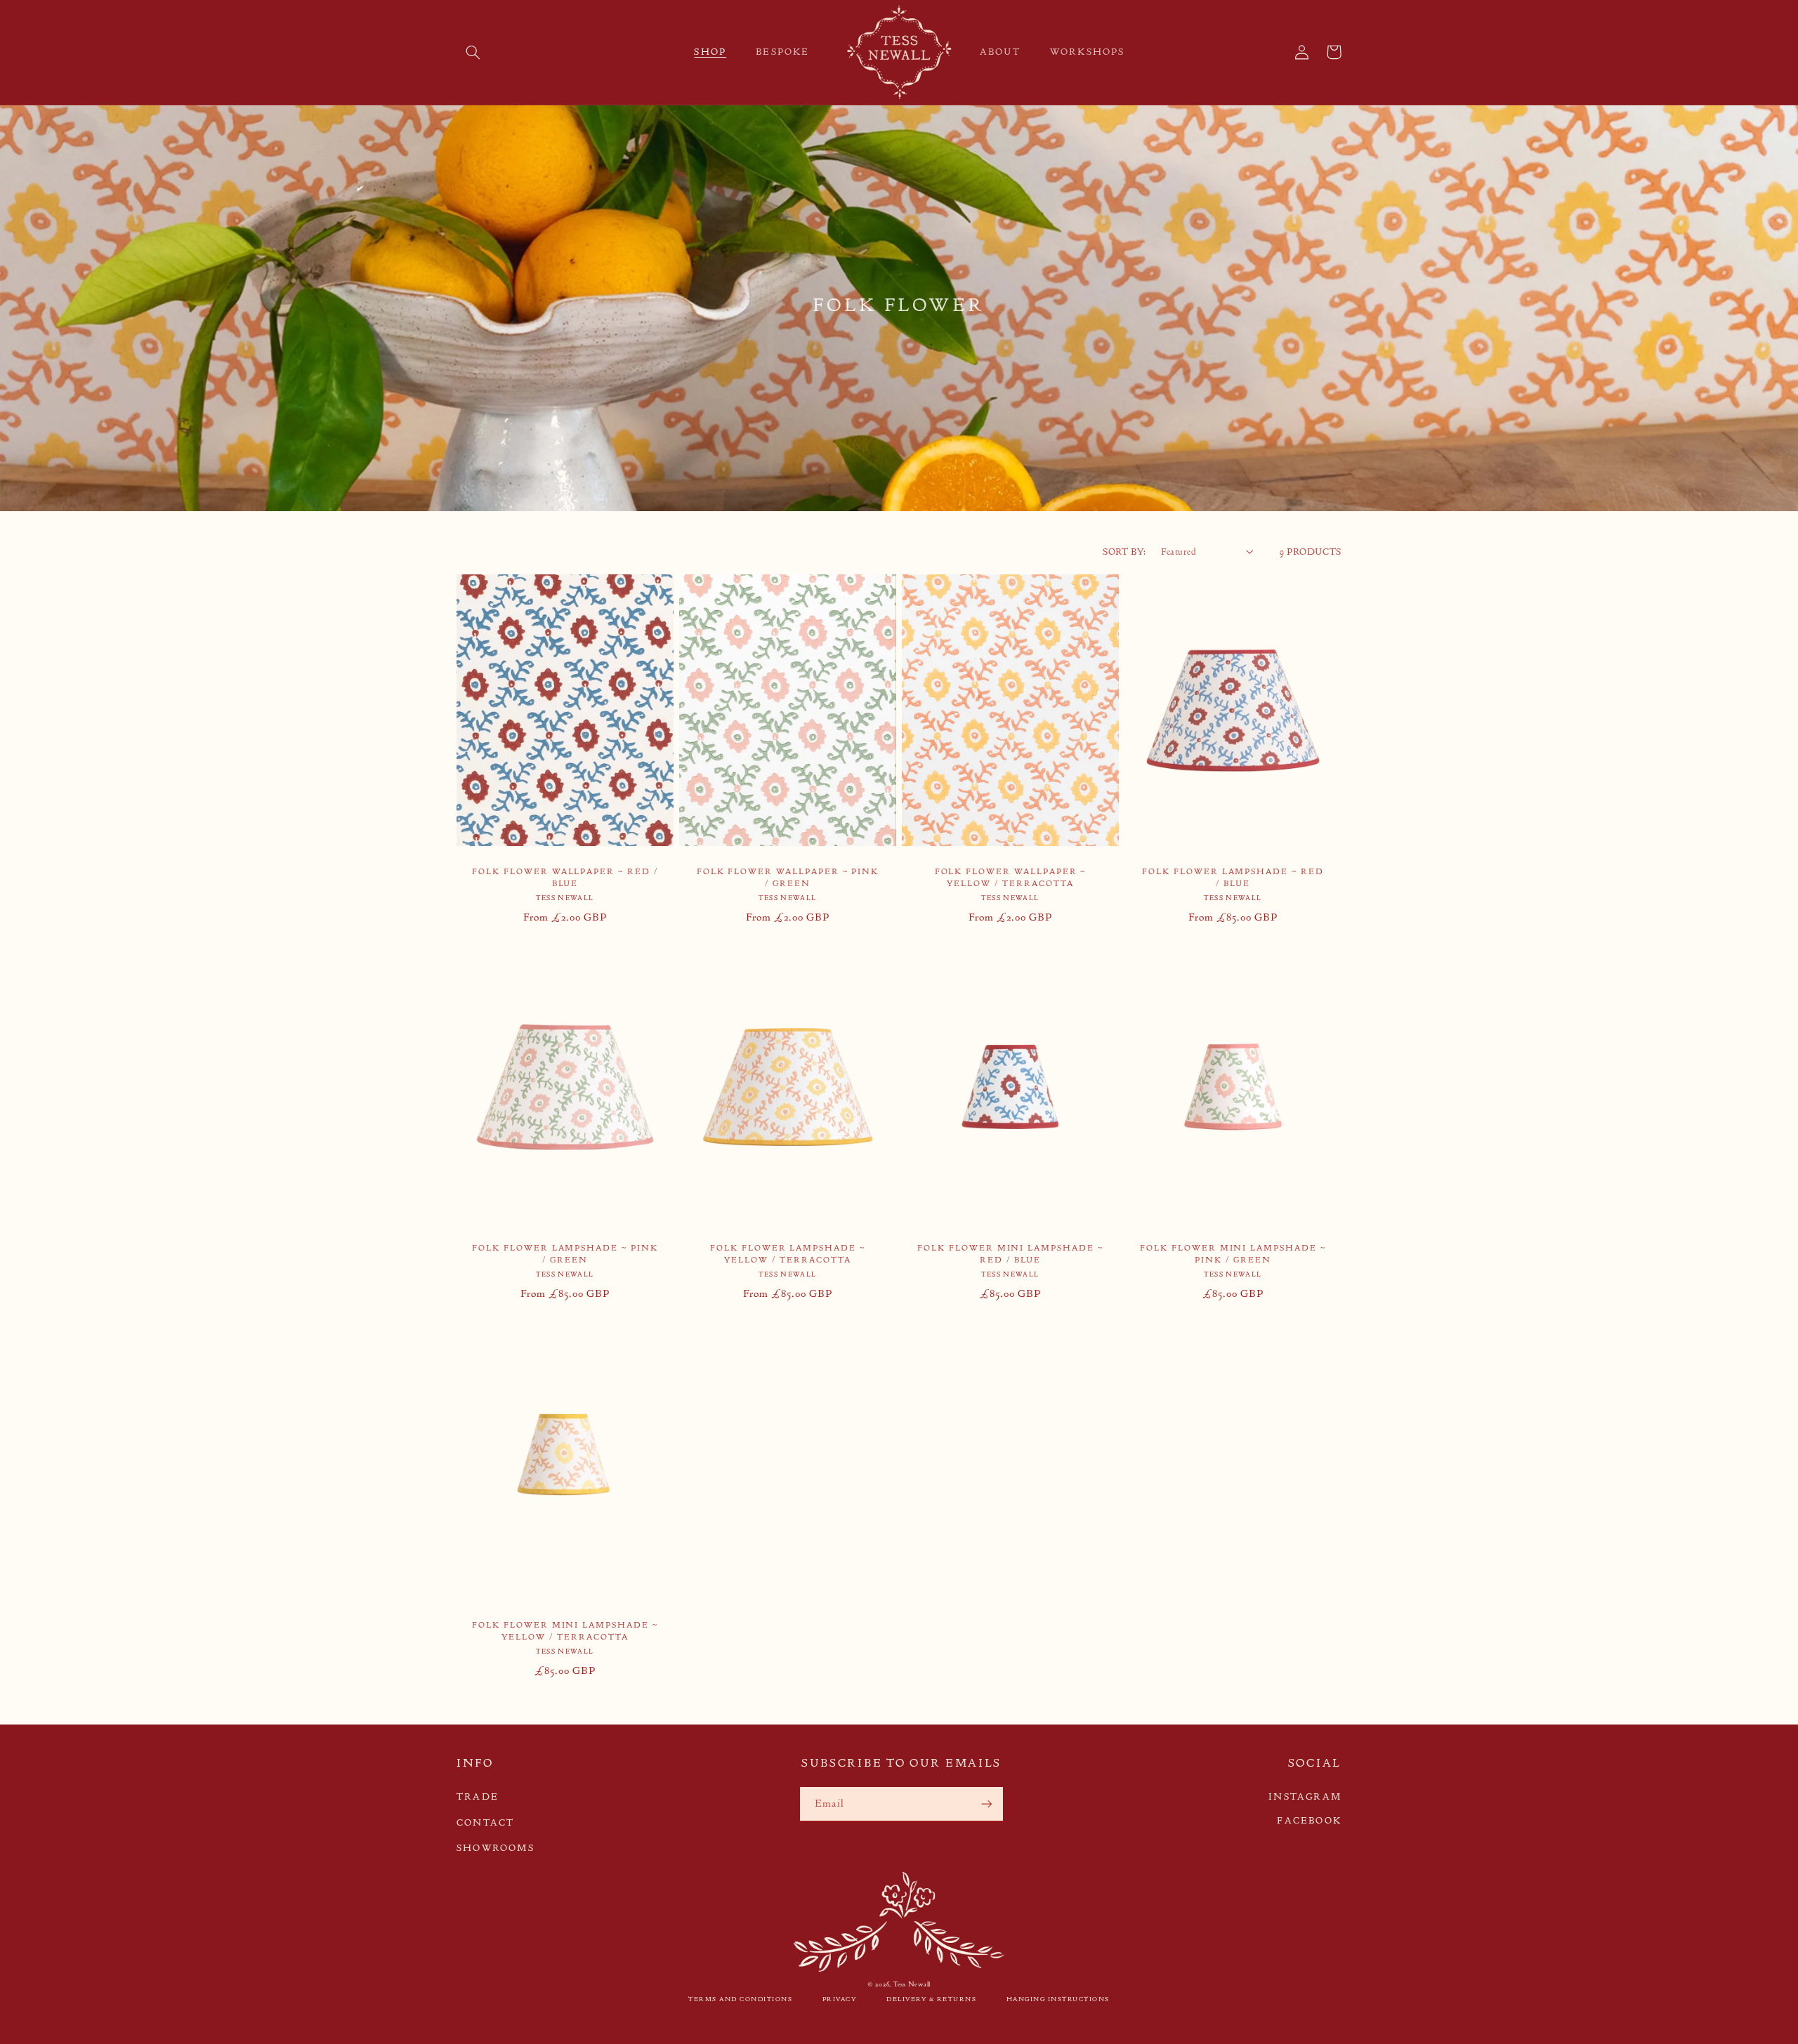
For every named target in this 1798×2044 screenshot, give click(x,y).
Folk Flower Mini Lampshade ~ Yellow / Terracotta (565, 1631)
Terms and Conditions (740, 1999)
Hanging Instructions (1058, 1999)
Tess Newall (912, 1984)
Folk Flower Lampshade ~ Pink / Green (565, 1254)
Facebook (1309, 1820)
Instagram (1305, 1796)
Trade (478, 1796)
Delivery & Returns (931, 1999)
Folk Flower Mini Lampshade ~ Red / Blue (1010, 1254)
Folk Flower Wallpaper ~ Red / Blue (565, 877)
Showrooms (496, 1848)
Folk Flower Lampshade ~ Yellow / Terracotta (788, 1254)
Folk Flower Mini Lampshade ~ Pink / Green (1233, 1254)
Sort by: (1124, 552)
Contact (485, 1822)
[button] (473, 52)
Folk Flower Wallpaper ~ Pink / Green (788, 877)
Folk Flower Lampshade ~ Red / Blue (1233, 877)
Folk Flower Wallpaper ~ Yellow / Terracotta (1011, 877)
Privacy (840, 1999)
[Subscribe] (987, 1804)
